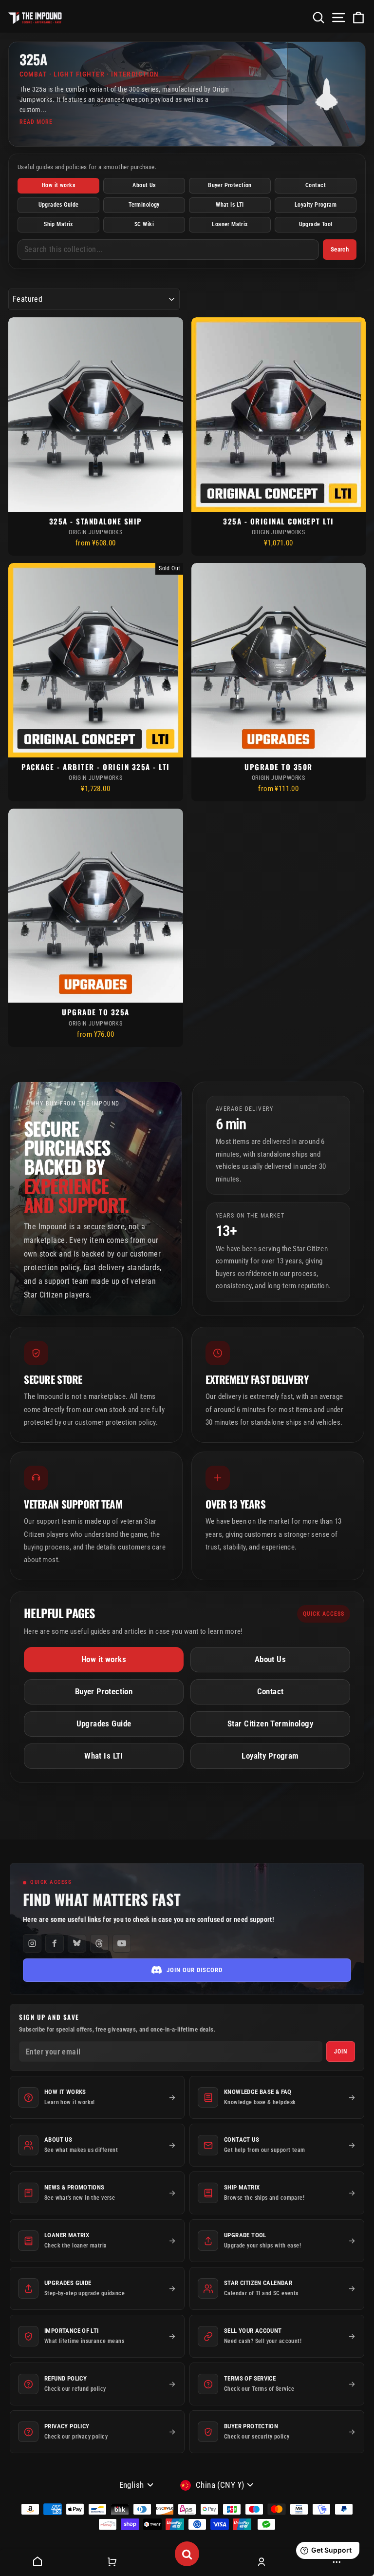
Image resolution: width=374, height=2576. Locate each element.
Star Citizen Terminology (270, 1724)
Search (340, 249)
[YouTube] (122, 1943)
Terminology (144, 205)
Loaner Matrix (230, 224)
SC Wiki (144, 224)
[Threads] (99, 1943)
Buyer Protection (230, 185)
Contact (316, 185)
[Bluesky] (77, 1943)
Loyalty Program (316, 205)
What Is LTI (230, 205)
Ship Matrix (58, 224)
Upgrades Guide (59, 205)
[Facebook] (55, 1943)
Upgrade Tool (316, 224)
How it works (58, 185)
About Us (144, 185)
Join (341, 2052)
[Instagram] (32, 1943)
